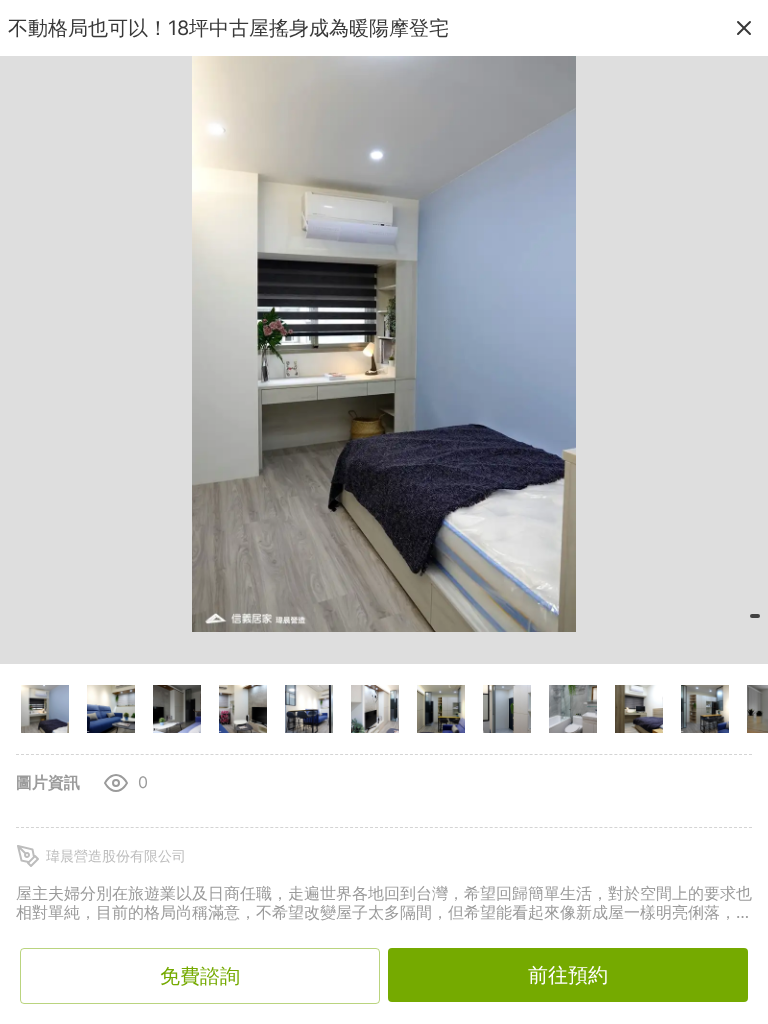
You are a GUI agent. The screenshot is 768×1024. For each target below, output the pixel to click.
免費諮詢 (200, 976)
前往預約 (568, 975)
